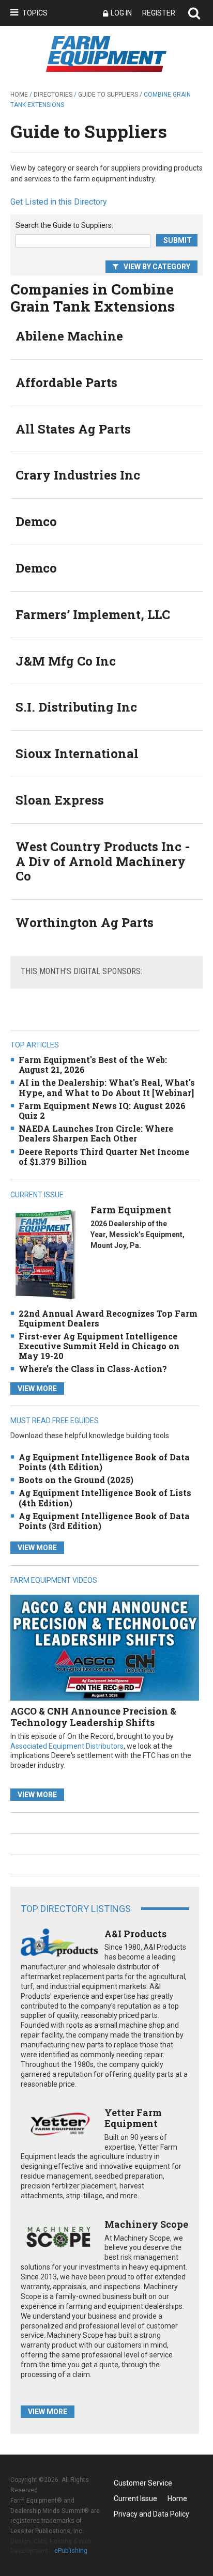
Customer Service (143, 2483)
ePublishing (71, 2551)
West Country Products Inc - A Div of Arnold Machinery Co (103, 861)
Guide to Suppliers (108, 95)
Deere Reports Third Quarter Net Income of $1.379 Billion (104, 1156)
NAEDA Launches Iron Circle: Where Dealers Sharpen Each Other (96, 1133)
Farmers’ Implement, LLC (93, 614)
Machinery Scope (146, 2224)
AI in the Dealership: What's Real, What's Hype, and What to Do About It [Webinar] (107, 1087)
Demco (36, 521)
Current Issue (135, 2498)
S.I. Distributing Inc (76, 707)
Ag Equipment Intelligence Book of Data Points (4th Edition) (104, 1462)
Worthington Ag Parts (85, 922)
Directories (53, 95)
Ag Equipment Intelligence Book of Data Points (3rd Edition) (104, 1521)
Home (19, 95)
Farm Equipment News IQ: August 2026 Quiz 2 (102, 1110)
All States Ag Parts (73, 429)
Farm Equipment (131, 1210)
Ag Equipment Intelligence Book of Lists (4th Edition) (105, 1498)
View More (37, 1389)
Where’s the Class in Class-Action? (93, 1369)
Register (159, 13)
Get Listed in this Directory (59, 202)
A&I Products (135, 1934)
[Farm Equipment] (45, 1254)
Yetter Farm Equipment (133, 2118)
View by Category (157, 267)
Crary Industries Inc (78, 475)
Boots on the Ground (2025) (76, 1480)
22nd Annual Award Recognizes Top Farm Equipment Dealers (108, 1318)
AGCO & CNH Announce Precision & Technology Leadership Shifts (93, 1717)
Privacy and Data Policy (151, 2514)
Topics (35, 13)
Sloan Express (60, 800)
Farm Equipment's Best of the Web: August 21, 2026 (93, 1065)
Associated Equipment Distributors (67, 1746)
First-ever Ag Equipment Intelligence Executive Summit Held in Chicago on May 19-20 (99, 1346)
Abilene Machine (69, 336)
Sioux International (77, 753)
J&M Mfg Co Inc (66, 661)
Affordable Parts (66, 382)
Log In (121, 13)
